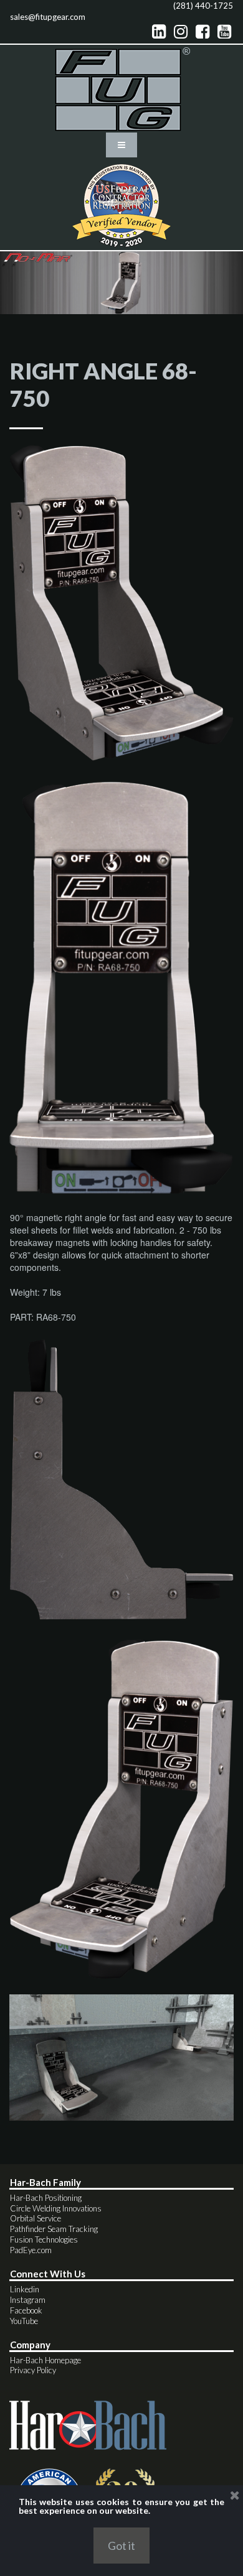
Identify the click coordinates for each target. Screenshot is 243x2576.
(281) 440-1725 (203, 6)
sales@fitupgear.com (48, 17)
